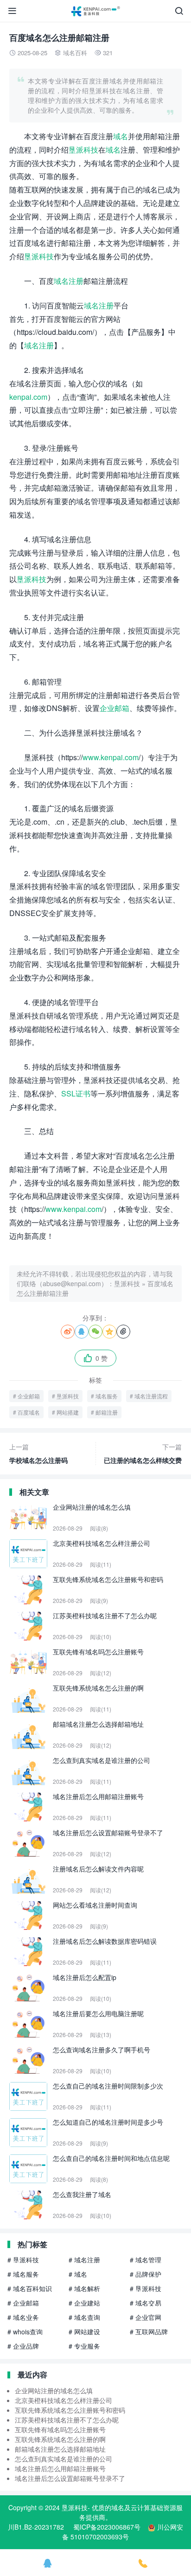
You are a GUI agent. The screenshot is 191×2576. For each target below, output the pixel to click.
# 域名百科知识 (30, 2288)
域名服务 (107, 1396)
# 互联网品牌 (149, 2332)
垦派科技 (83, 150)
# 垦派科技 (23, 2260)
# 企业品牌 (23, 2346)
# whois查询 (25, 2332)
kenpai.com (28, 397)
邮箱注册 (107, 1412)
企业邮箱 (115, 708)
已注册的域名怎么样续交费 (143, 1453)
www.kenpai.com (111, 757)
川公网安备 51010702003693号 (123, 2532)
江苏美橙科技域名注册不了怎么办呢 (67, 2420)
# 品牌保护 (146, 2274)
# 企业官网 (146, 2317)
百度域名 (29, 1412)
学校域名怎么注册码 (38, 1453)
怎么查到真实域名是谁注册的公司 (64, 2459)
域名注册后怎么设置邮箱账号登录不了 (70, 2478)
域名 (121, 136)
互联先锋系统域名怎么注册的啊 (60, 2439)
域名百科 (75, 53)
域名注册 (69, 281)
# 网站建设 (84, 2332)
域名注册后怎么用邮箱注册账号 (60, 2468)
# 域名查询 (84, 2317)
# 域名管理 (146, 2260)
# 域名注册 (84, 2260)
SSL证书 (76, 1093)
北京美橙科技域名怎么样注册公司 (64, 2400)
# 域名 (78, 2274)
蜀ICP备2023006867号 (107, 2527)
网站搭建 (68, 1412)
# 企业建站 (84, 2303)
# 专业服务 (84, 2346)
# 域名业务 (23, 2317)
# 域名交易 (146, 2303)
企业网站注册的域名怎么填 (54, 2390)
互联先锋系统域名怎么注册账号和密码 (70, 2410)
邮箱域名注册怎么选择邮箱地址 (60, 2449)
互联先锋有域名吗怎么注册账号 (60, 2429)
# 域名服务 (23, 2274)
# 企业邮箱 (23, 2303)
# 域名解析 (84, 2288)
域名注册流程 (151, 1396)
